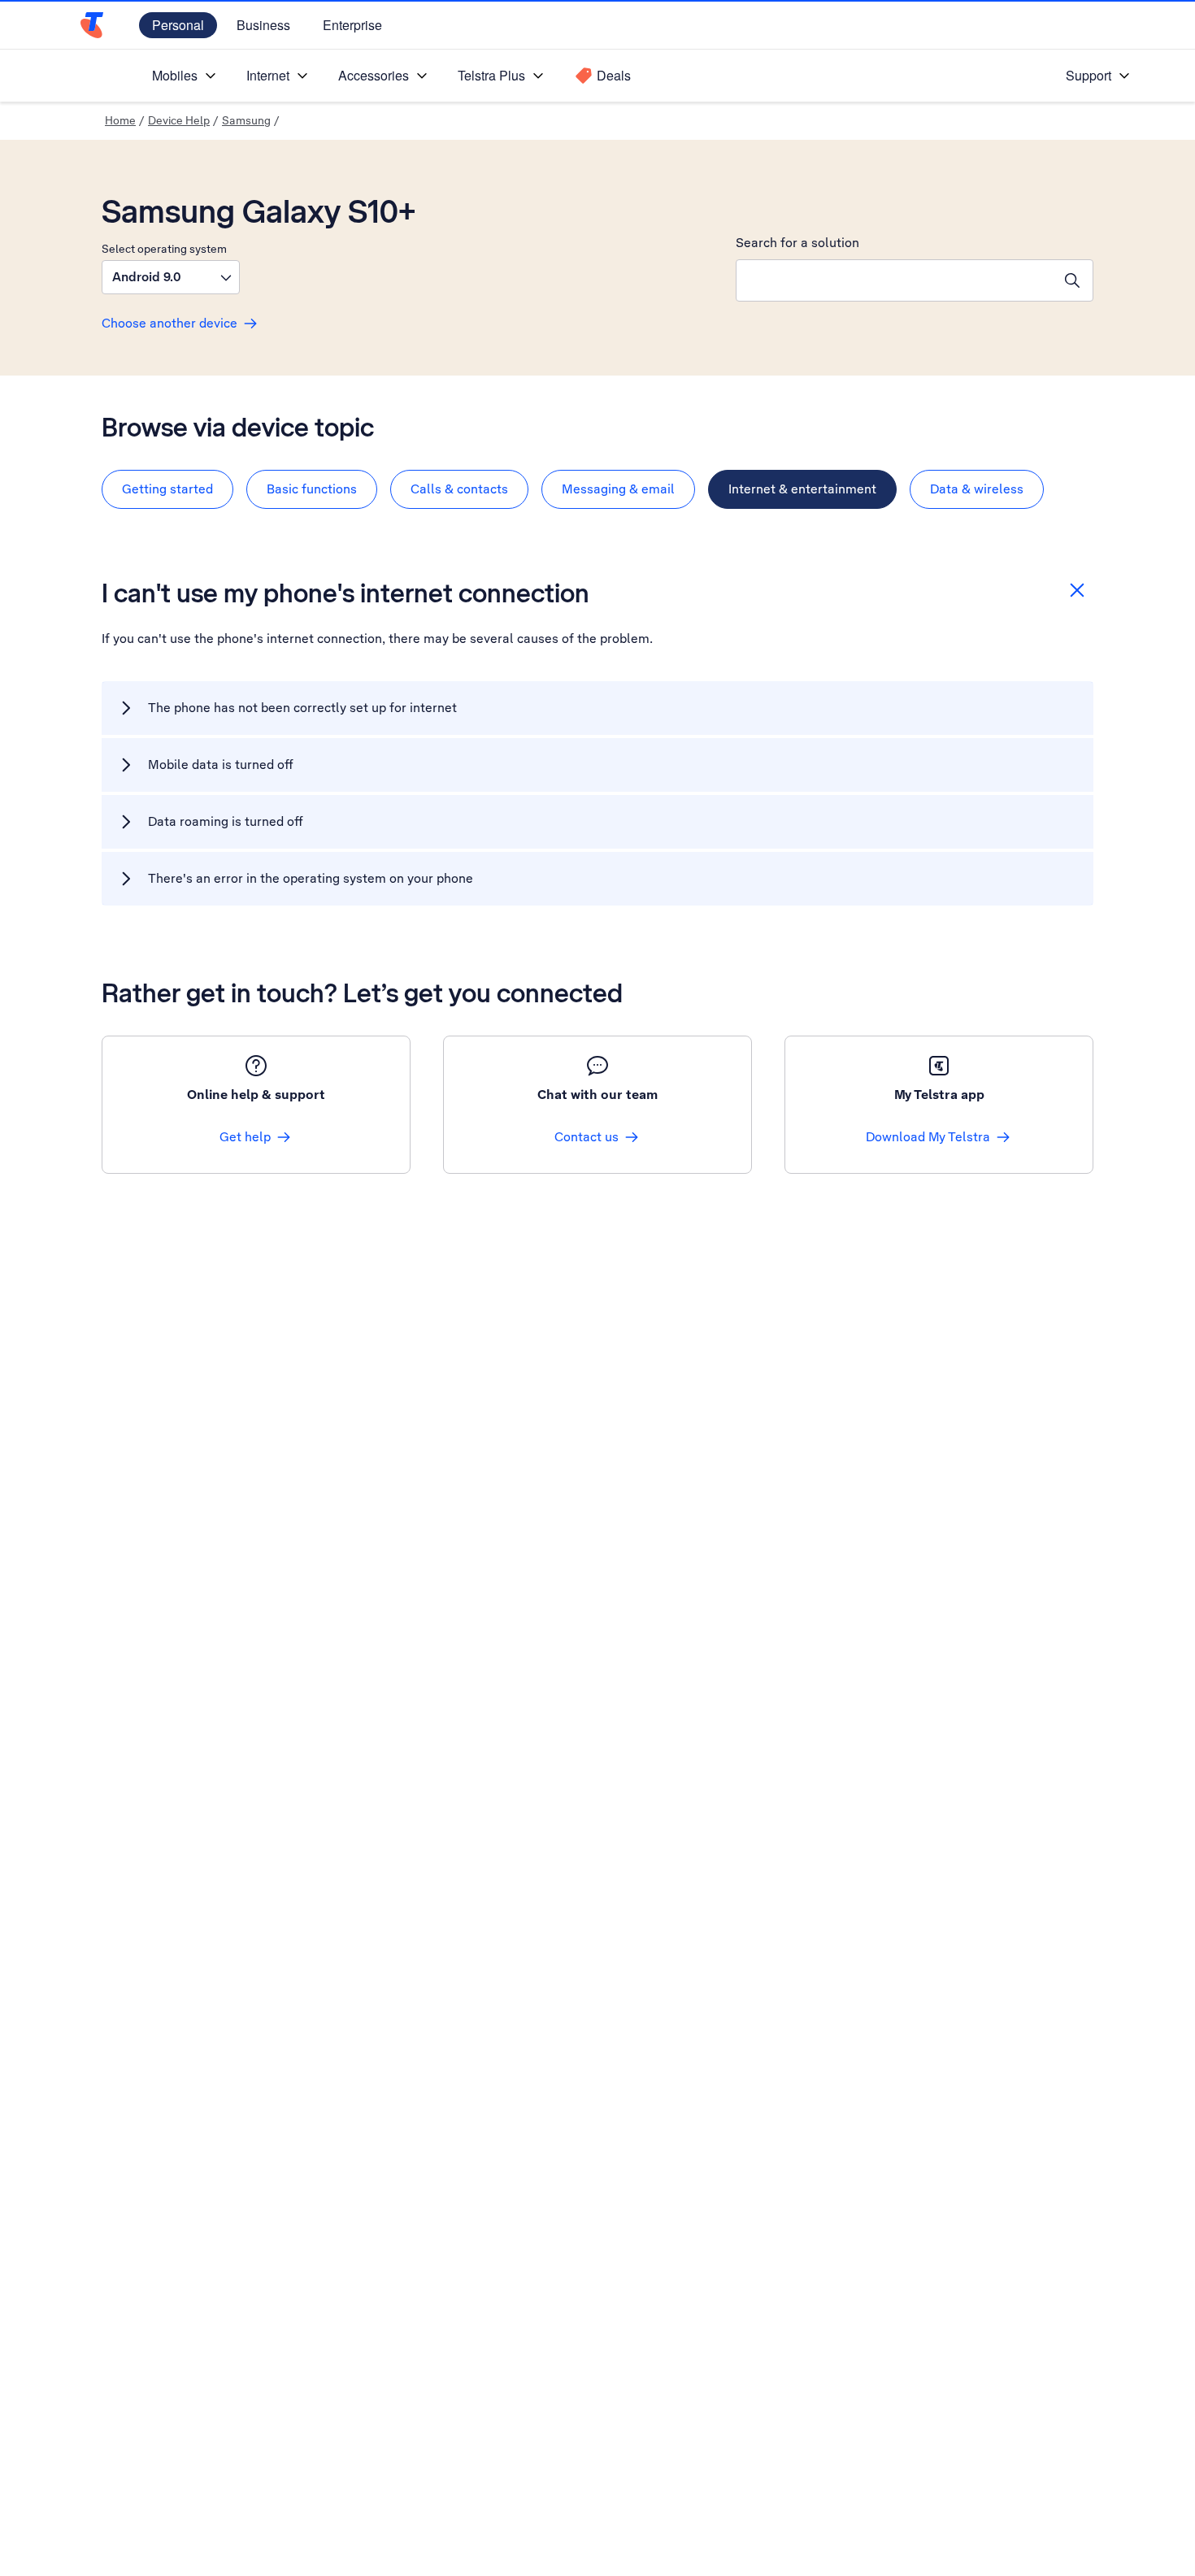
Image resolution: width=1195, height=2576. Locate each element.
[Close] (1077, 590)
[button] (171, 277)
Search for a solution (797, 243)
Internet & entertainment (802, 489)
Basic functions (312, 489)
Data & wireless (977, 489)
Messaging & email (618, 489)
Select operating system (164, 249)
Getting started (167, 489)
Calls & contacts (459, 489)
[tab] (167, 489)
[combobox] (894, 280)
